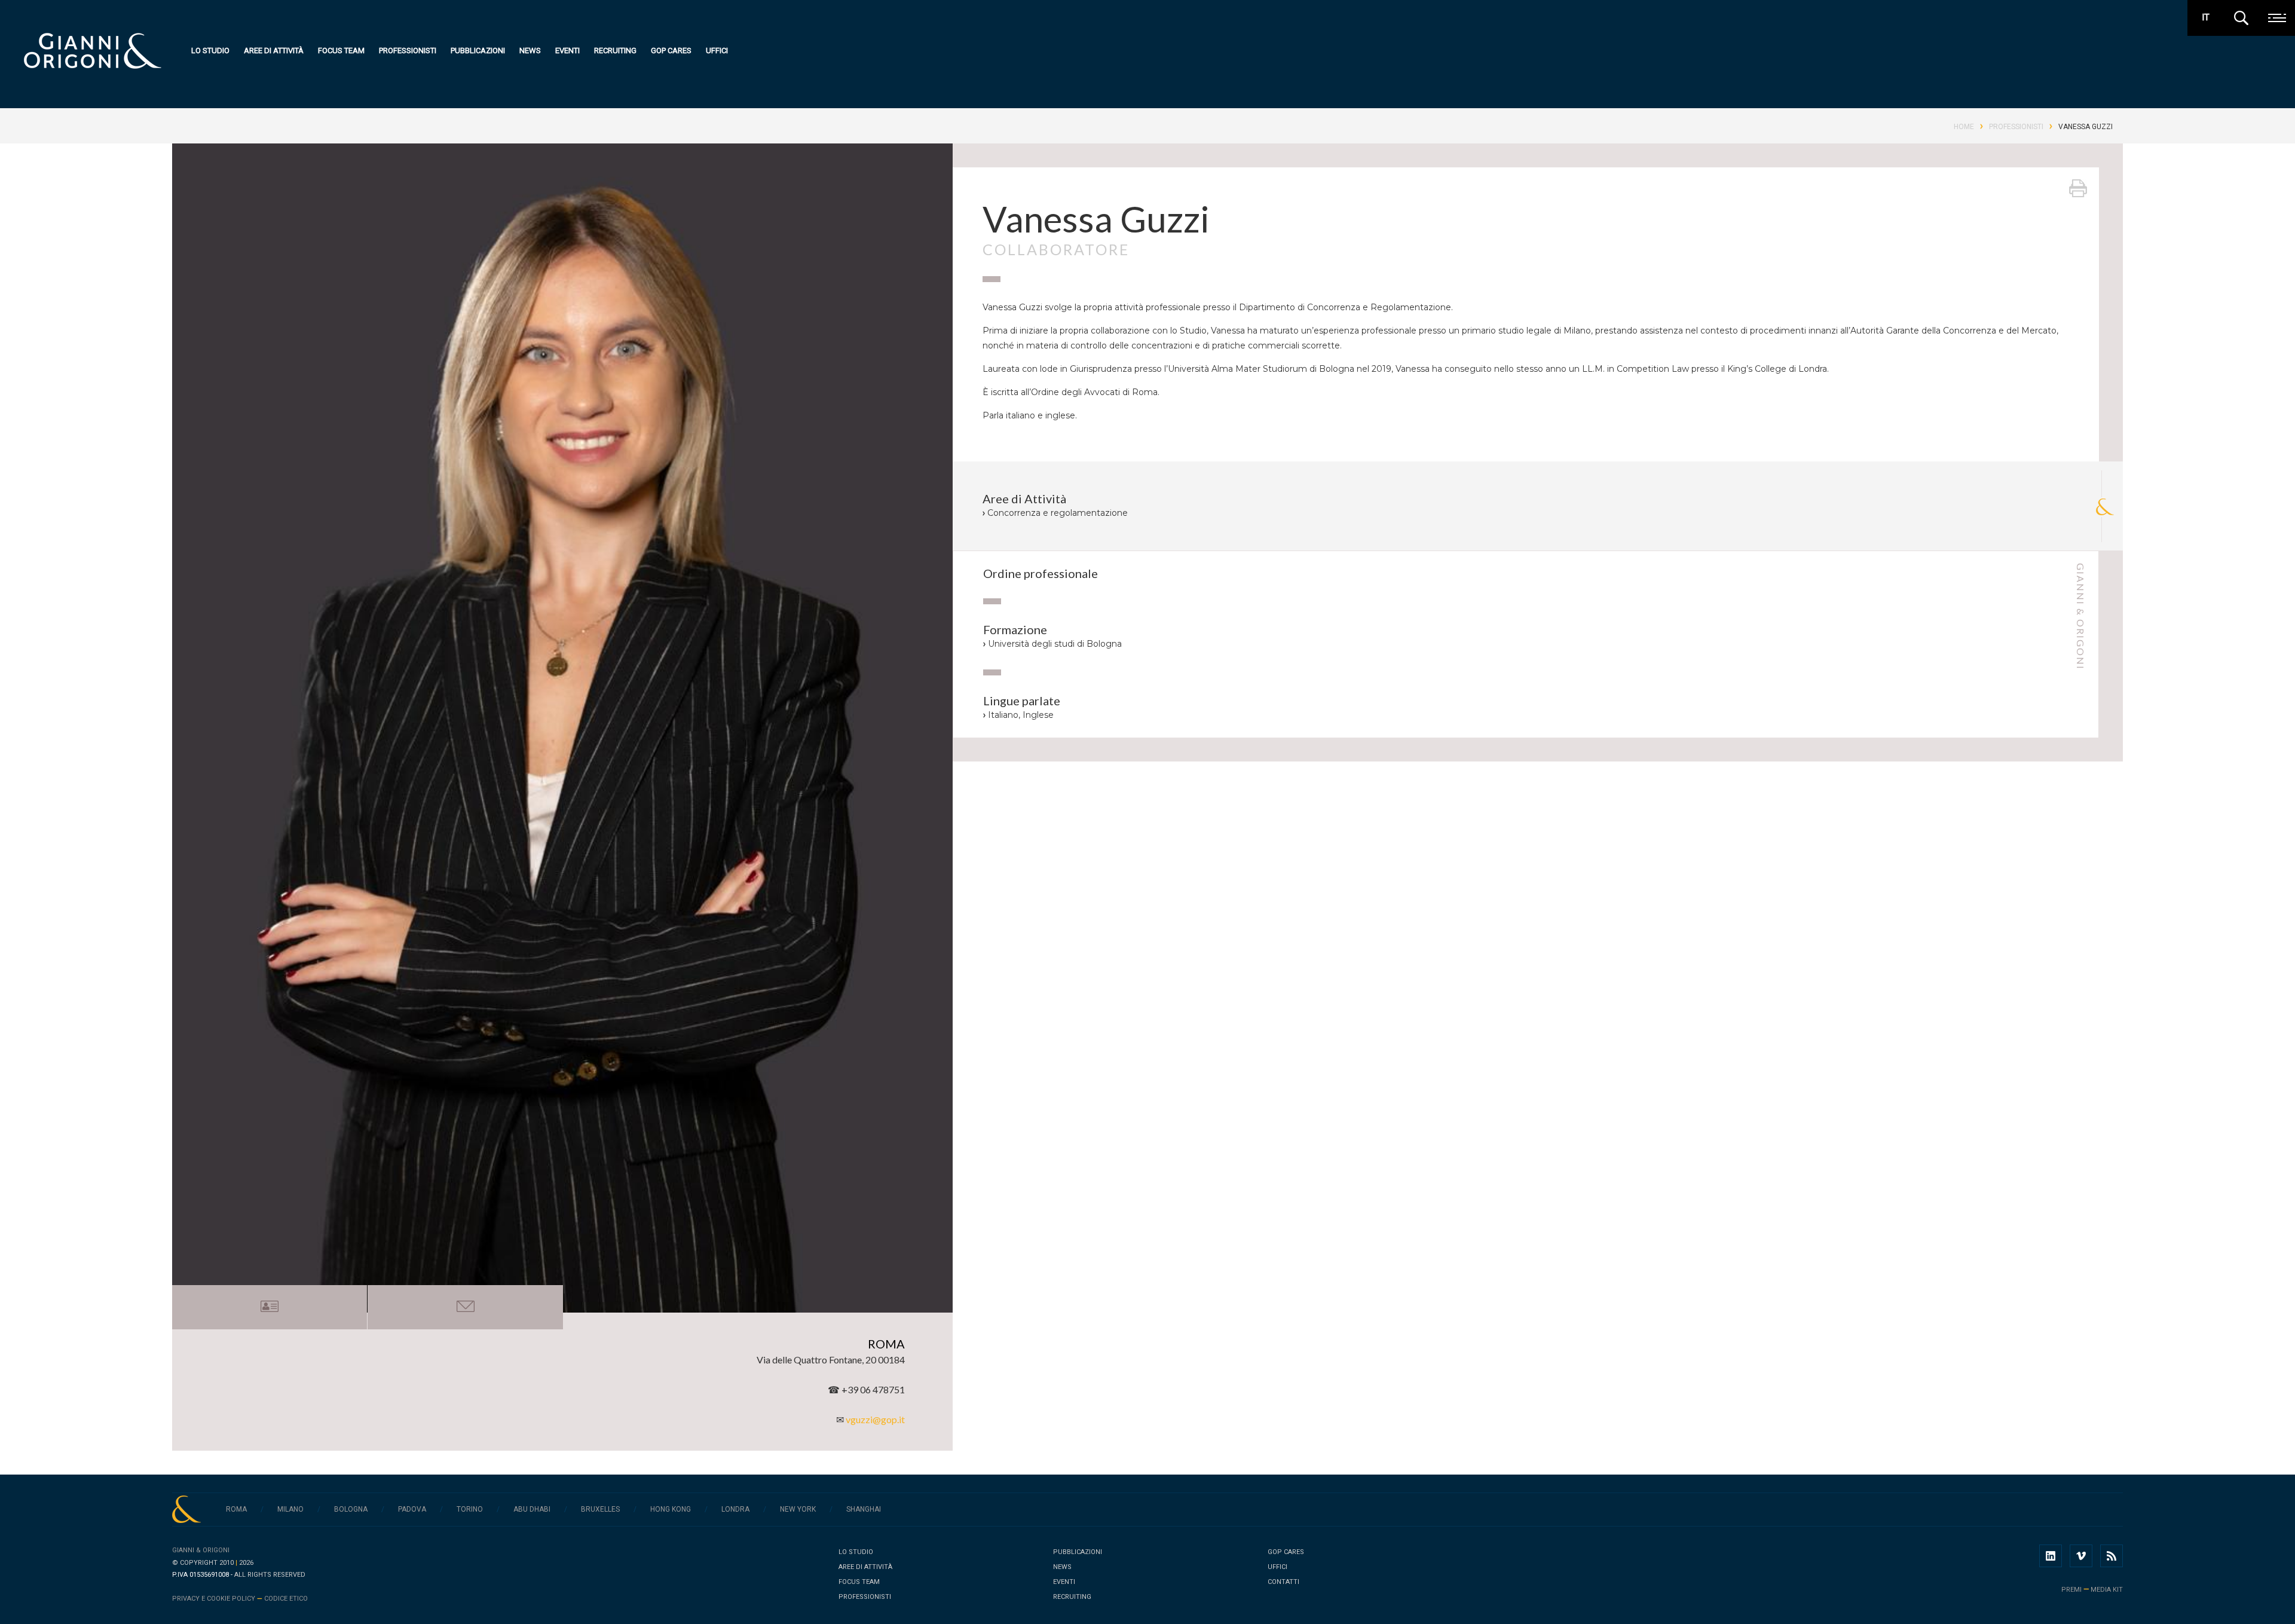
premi (2071, 1590)
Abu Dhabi (532, 1509)
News (530, 51)
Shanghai (864, 1509)
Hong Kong (671, 1509)
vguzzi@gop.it (875, 1419)
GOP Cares (671, 51)
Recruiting (615, 51)
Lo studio (210, 51)
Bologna (351, 1509)
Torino (470, 1509)
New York (798, 1509)
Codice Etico (286, 1599)
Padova (412, 1509)
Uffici (717, 51)
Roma (236, 1509)
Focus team (341, 51)
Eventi (567, 51)
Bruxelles (600, 1509)
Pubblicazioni (478, 51)
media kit (2107, 1590)
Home (1964, 127)
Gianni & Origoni (201, 1550)
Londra (735, 1509)
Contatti (1283, 1582)
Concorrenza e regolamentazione (1058, 513)
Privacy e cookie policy (214, 1599)
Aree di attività (274, 51)
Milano (290, 1509)
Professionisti (408, 51)
